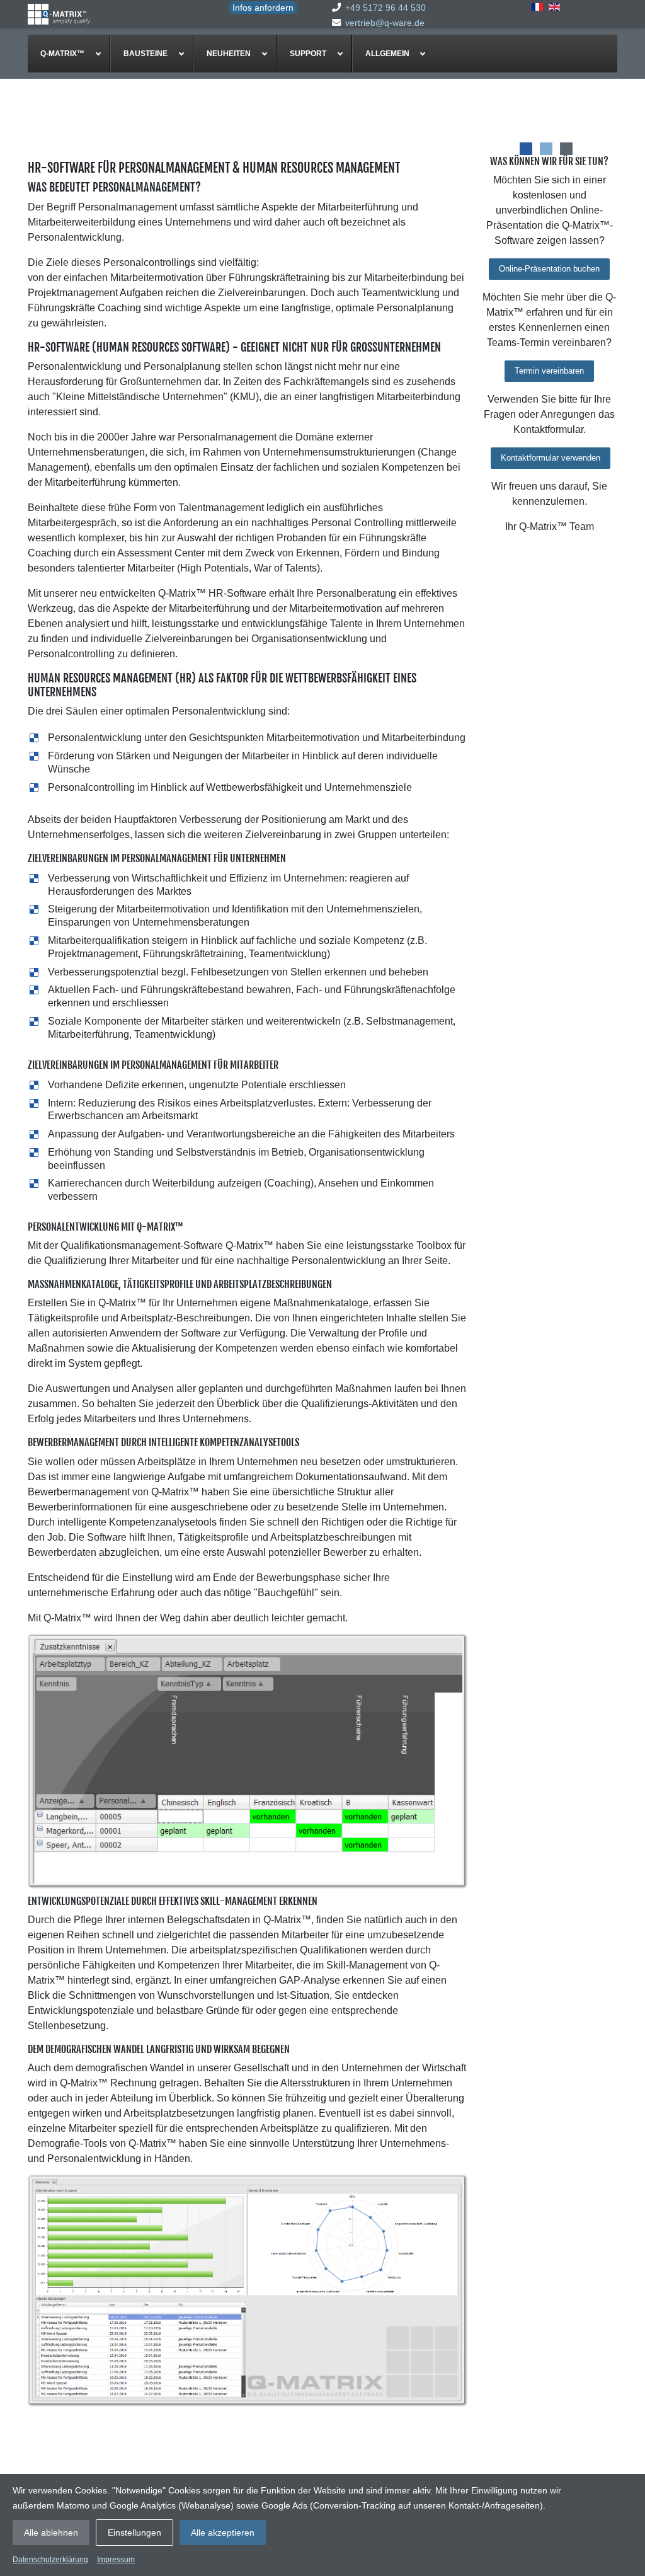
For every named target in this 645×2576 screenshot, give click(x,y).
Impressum (116, 2560)
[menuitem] (69, 54)
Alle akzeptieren (223, 2533)
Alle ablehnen (51, 2533)
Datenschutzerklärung (50, 2560)
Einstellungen (134, 2533)
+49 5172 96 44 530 (385, 8)
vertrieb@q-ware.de (385, 23)
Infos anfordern (263, 8)
